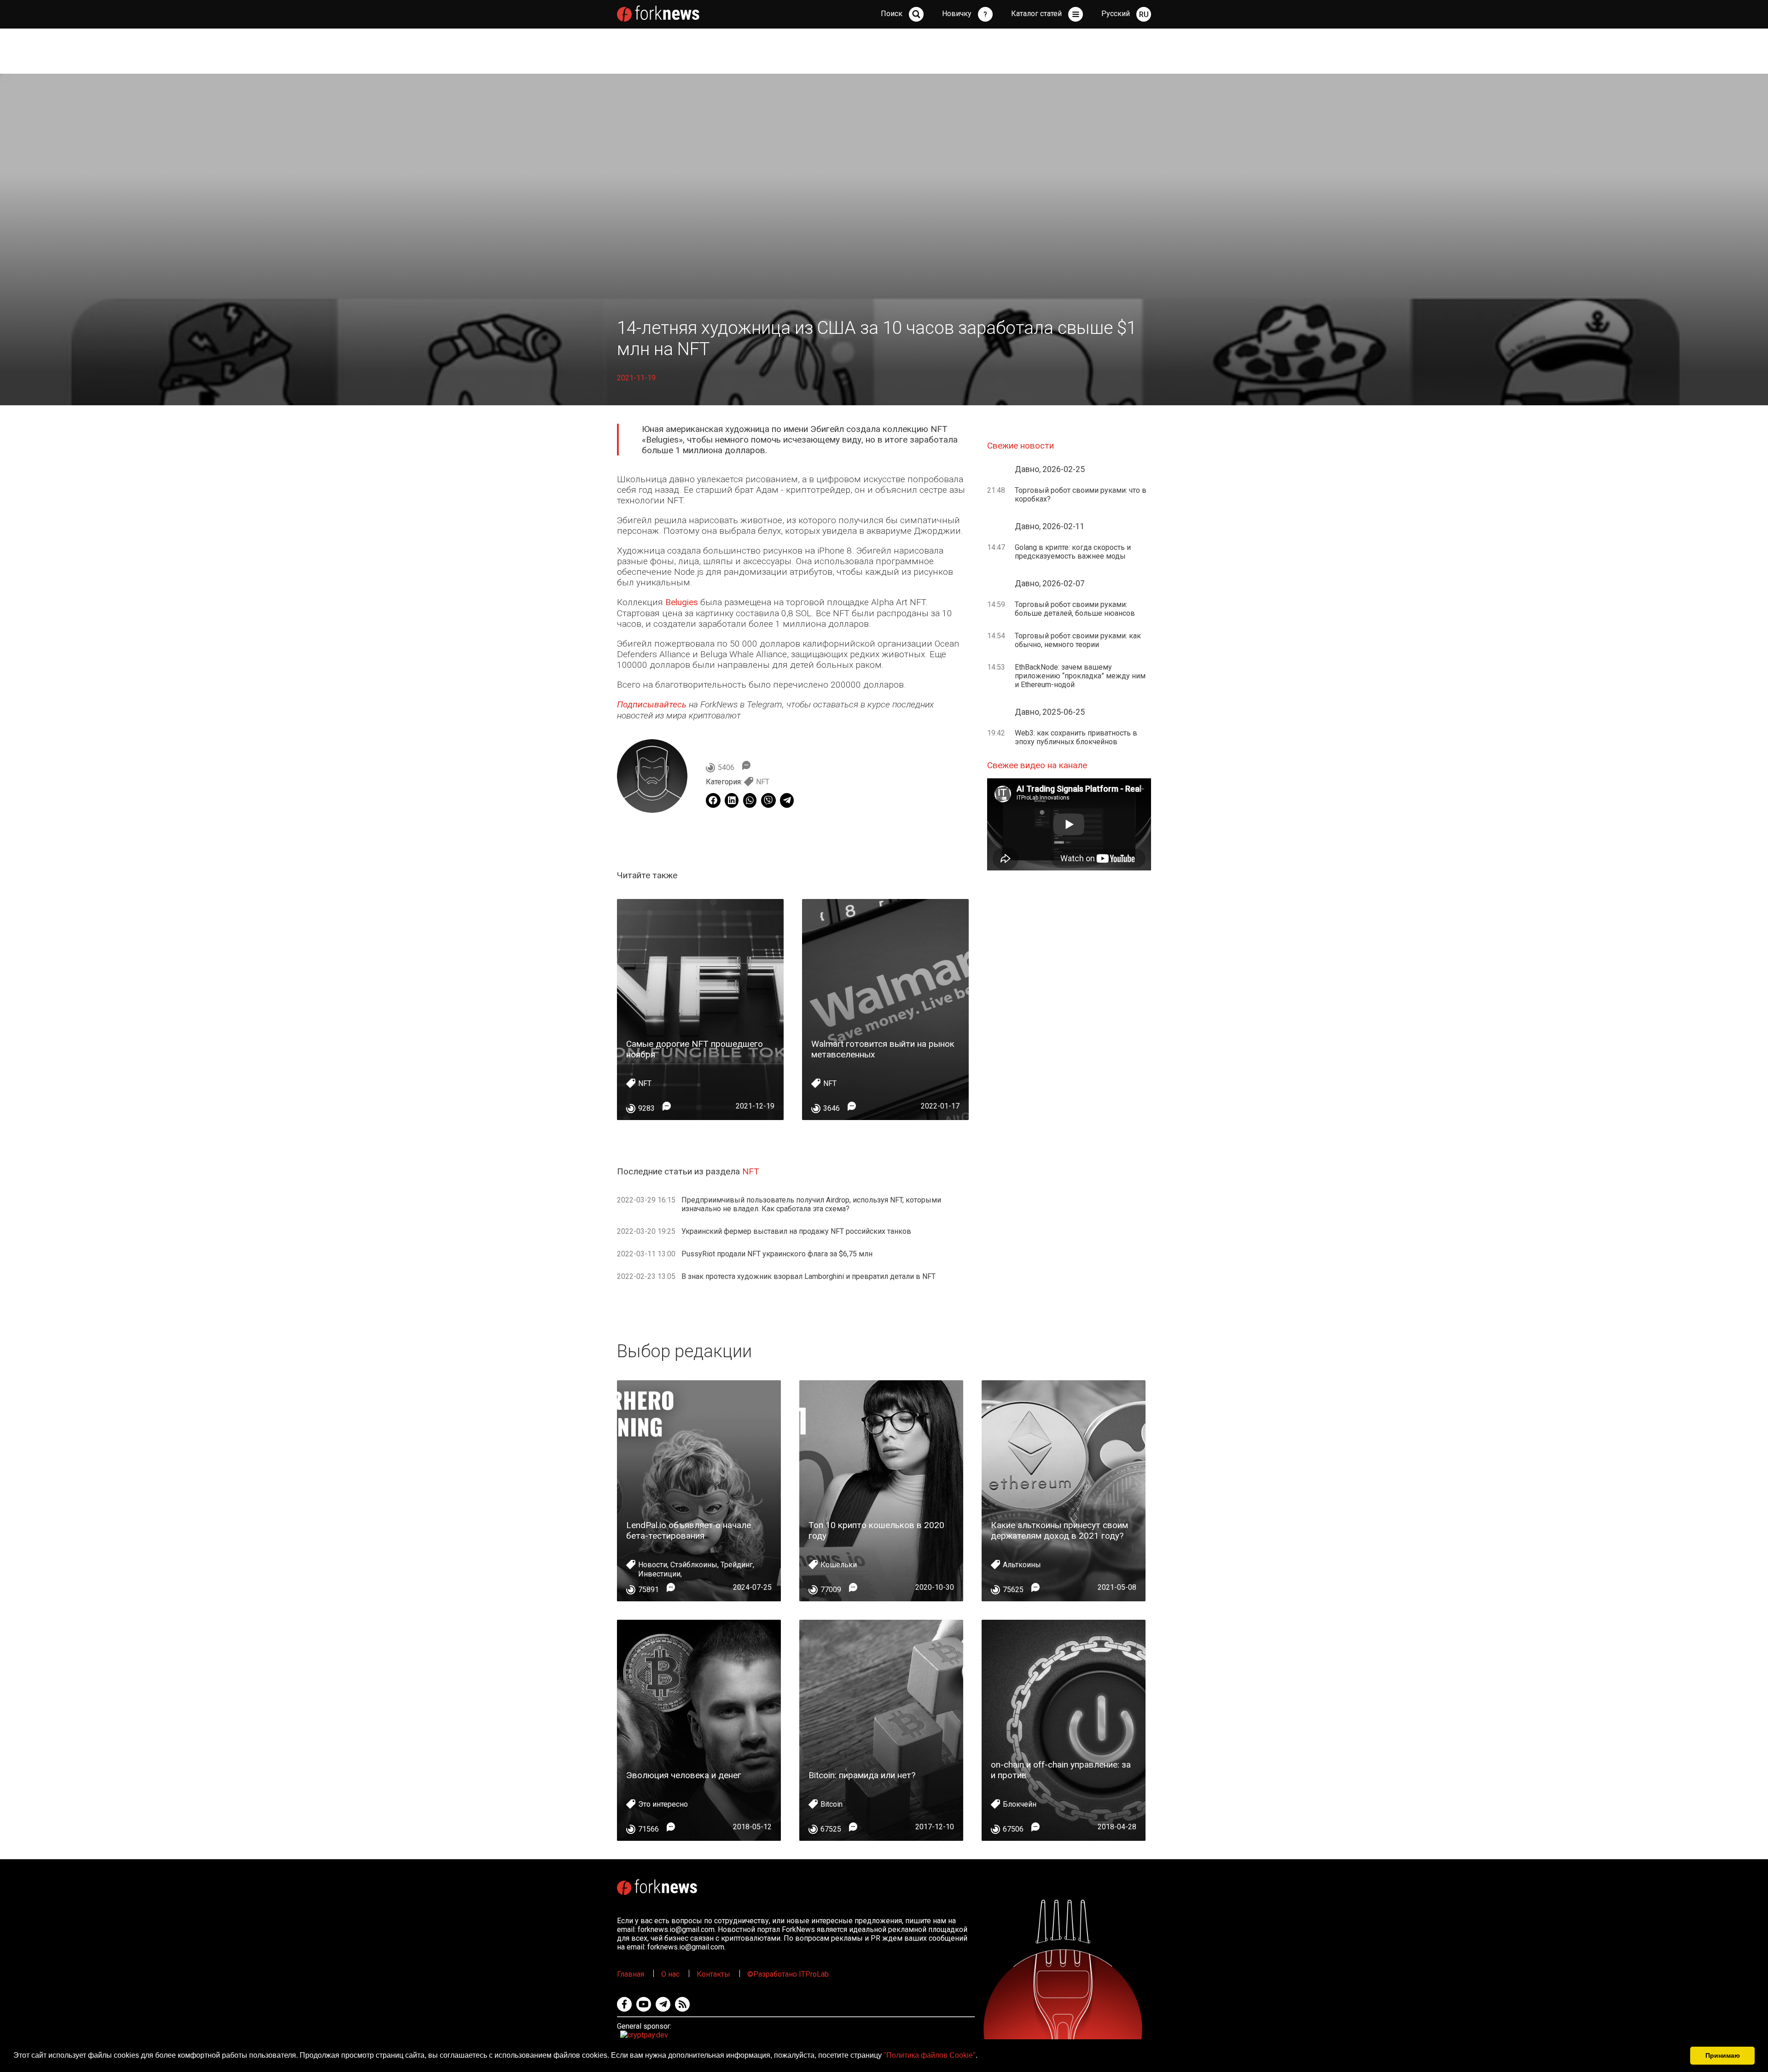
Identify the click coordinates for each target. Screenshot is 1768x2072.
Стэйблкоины (694, 1565)
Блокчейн (1020, 1804)
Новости (653, 1565)
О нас (670, 1974)
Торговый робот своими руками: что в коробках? (1081, 495)
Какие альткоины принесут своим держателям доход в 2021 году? (1059, 1530)
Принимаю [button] (1723, 2055)
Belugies (682, 602)
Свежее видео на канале (1037, 765)
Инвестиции (659, 1574)
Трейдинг (737, 1565)
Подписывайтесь (652, 704)
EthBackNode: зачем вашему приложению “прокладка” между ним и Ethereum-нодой (1080, 676)
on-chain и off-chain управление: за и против (1061, 1770)
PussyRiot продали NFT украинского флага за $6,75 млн (777, 1254)
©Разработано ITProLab (788, 1974)
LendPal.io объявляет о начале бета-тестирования (689, 1530)
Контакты (713, 1974)
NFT (763, 782)
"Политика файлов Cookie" (930, 2055)
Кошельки (839, 1565)
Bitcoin (832, 1804)
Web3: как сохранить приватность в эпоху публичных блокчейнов (1076, 737)
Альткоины (1022, 1565)
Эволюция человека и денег (684, 1775)
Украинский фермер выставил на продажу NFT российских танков (796, 1231)
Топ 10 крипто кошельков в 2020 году (876, 1530)
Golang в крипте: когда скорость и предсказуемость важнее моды (1073, 552)
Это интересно (663, 1804)
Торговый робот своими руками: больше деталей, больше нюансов (1075, 609)
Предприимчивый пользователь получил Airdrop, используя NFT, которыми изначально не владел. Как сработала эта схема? (811, 1204)
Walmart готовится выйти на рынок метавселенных (883, 1049)
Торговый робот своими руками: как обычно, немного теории (1078, 640)
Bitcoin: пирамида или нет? (862, 1775)
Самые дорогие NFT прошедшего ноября (695, 1049)
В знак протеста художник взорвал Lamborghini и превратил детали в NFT (808, 1276)
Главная (631, 1974)
